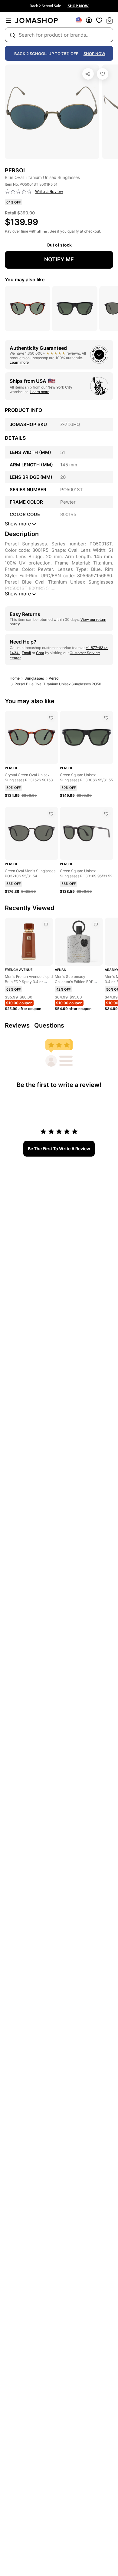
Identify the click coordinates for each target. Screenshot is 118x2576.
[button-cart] (110, 20)
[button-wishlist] (99, 20)
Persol (54, 678)
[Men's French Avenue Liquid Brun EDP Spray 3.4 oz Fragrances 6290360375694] (46, 925)
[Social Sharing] (88, 74)
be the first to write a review (59, 1149)
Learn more (19, 362)
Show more (18, 594)
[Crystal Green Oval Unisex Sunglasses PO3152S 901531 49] (51, 718)
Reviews (17, 1025)
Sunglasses (34, 678)
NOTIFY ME (59, 259)
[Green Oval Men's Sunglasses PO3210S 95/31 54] (51, 814)
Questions (49, 1025)
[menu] (8, 20)
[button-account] (89, 20)
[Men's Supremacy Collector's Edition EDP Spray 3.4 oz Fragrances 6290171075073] (96, 925)
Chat (40, 653)
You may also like (25, 280)
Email (26, 653)
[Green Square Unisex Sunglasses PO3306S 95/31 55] (106, 718)
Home (15, 678)
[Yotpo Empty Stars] (18, 192)
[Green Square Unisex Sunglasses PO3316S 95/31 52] (106, 814)
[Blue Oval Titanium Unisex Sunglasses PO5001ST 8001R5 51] (103, 74)
